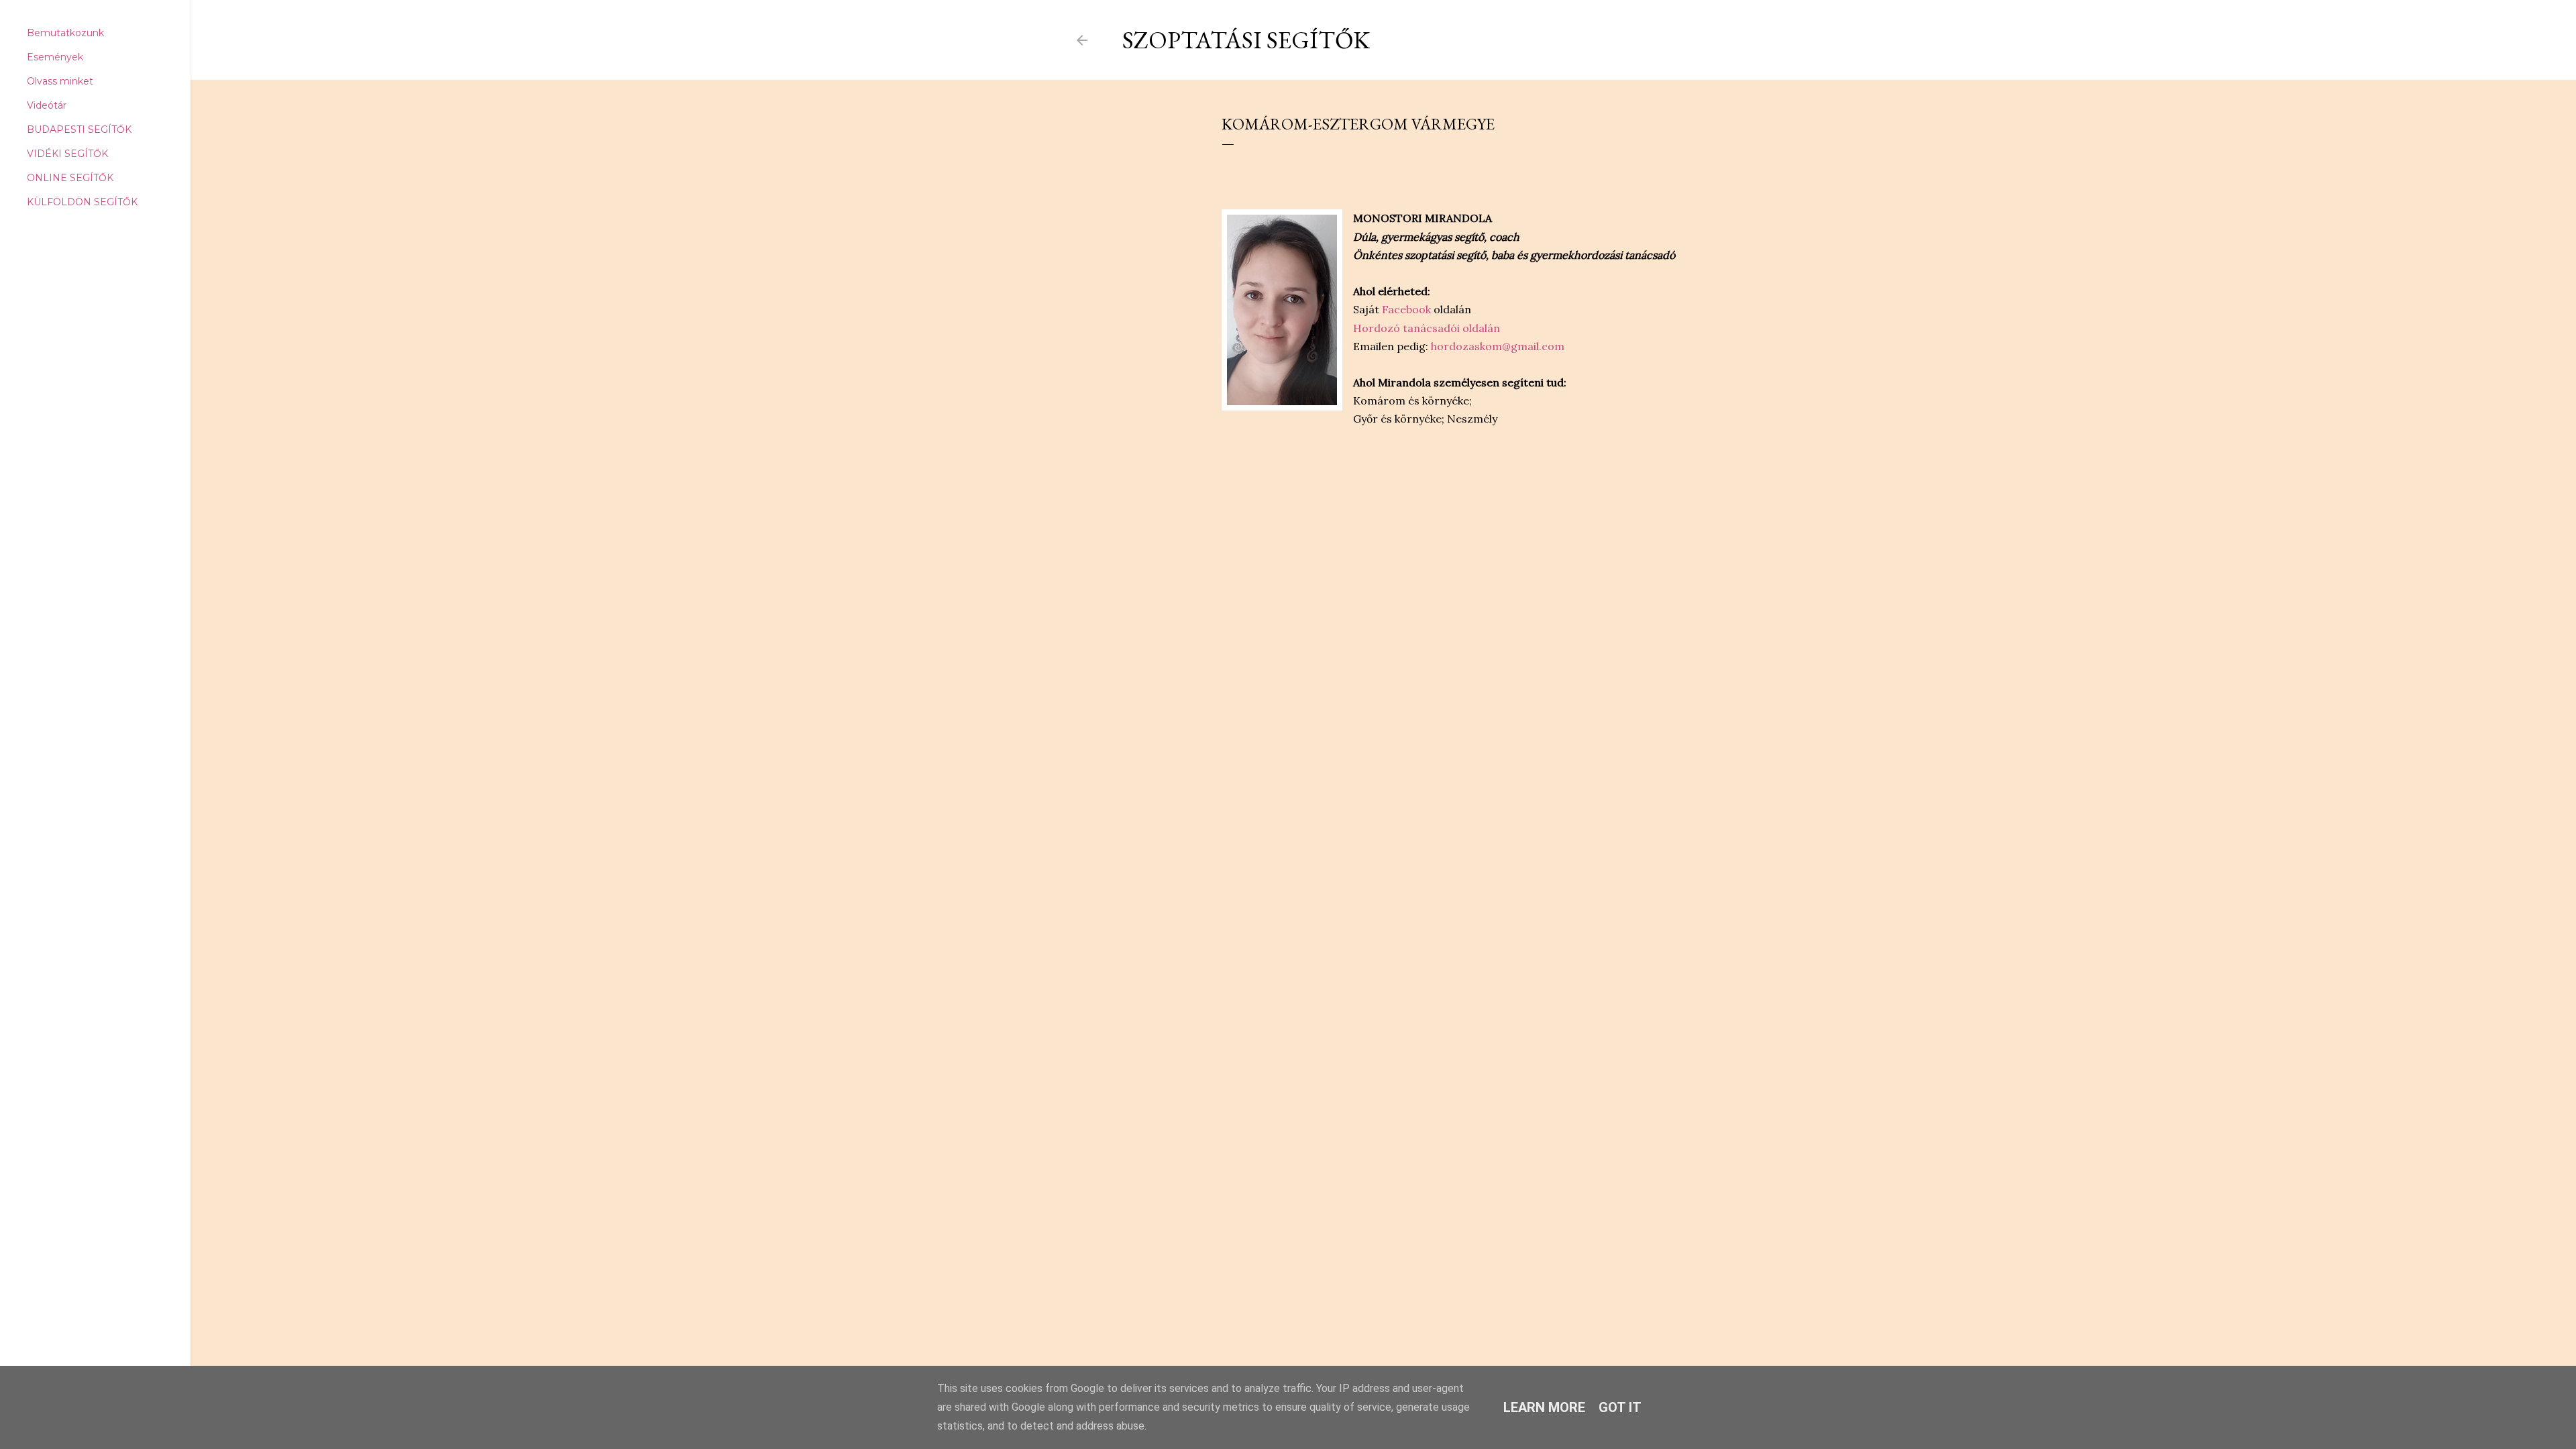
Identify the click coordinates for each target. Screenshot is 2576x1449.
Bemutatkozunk (65, 33)
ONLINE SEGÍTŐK (70, 178)
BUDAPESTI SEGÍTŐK (79, 129)
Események (55, 57)
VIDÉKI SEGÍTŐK (67, 154)
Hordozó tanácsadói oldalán (1427, 328)
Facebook (1406, 309)
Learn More (1544, 1407)
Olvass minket (60, 81)
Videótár (47, 105)
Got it (1620, 1407)
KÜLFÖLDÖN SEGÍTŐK (82, 202)
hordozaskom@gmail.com (1498, 346)
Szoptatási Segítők (1246, 40)
